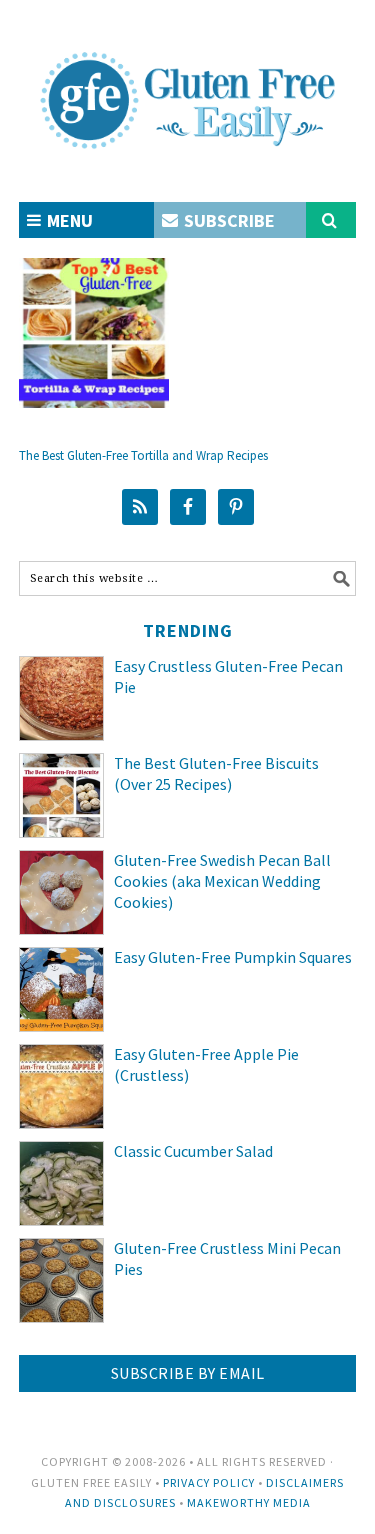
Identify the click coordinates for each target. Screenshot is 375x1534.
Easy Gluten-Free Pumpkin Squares (233, 957)
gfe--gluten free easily (188, 84)
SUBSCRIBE (227, 220)
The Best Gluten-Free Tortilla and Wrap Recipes (143, 455)
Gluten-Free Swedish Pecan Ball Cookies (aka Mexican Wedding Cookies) (222, 881)
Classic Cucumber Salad (193, 1151)
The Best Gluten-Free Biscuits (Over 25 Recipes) (216, 773)
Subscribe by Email (188, 1373)
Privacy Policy (209, 1482)
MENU (68, 220)
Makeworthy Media (249, 1502)
